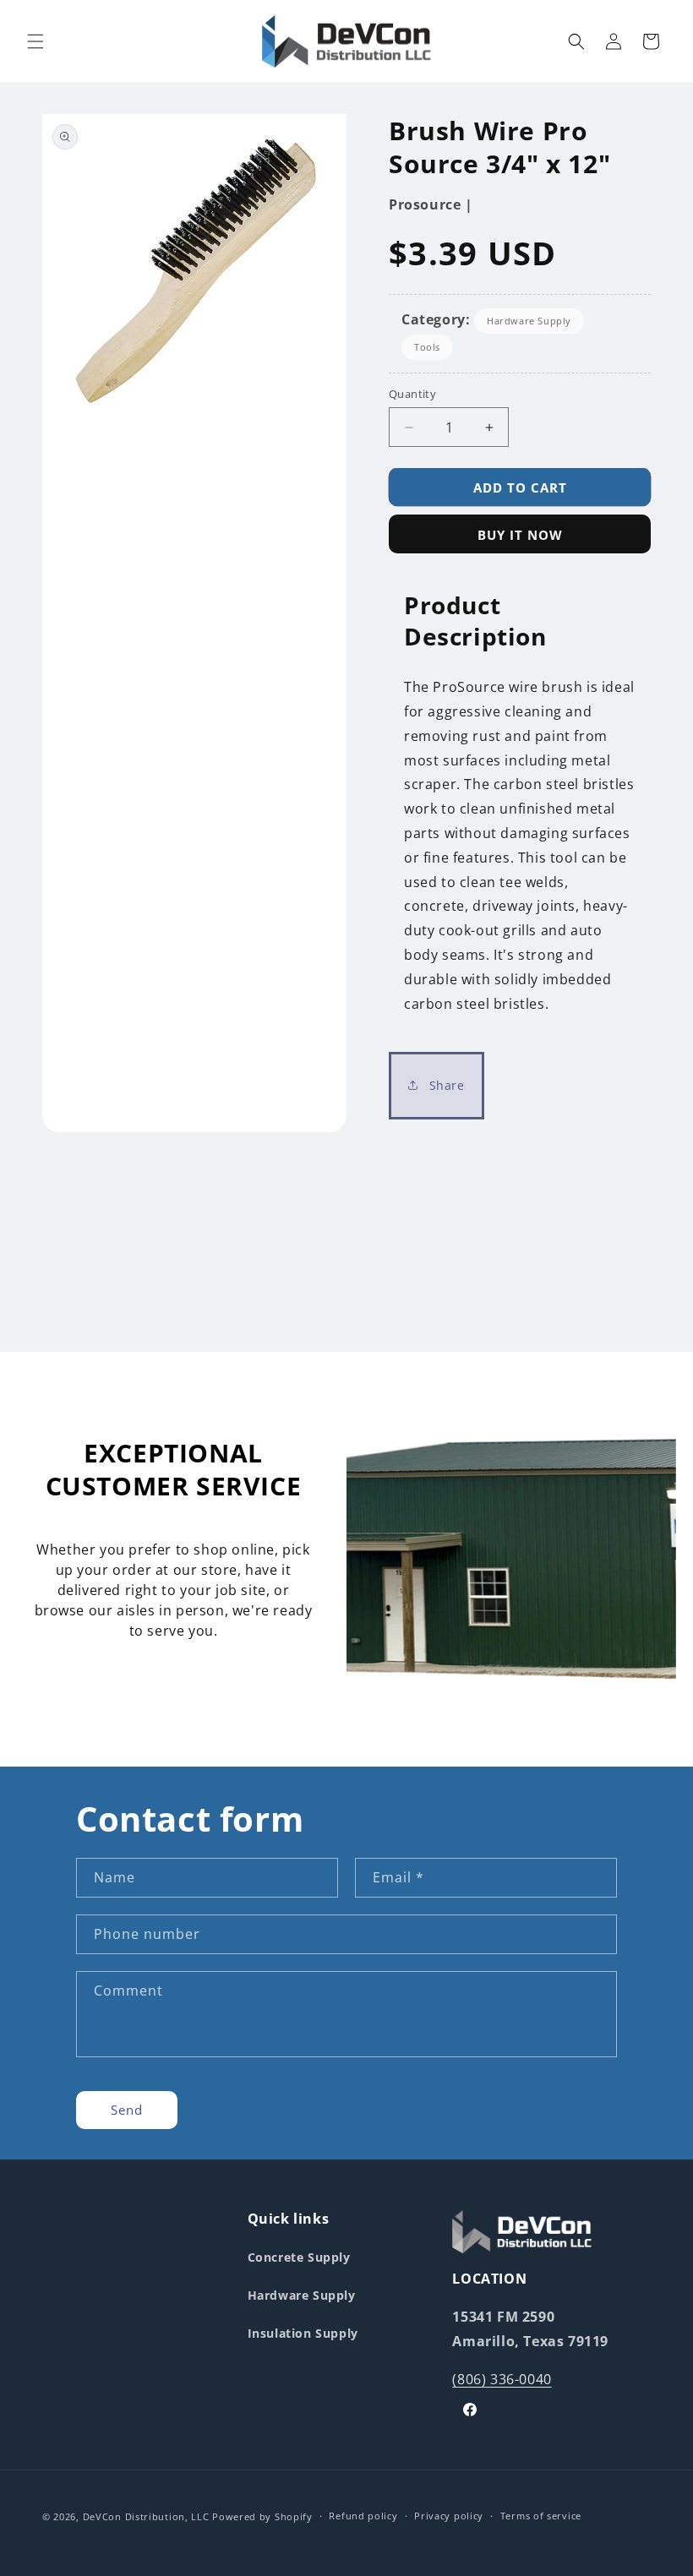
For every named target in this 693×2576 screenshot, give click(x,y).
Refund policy (363, 2516)
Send (127, 2110)
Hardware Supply (529, 321)
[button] (35, 41)
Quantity (412, 394)
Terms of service (541, 2516)
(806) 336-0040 (502, 2379)
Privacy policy (449, 2516)
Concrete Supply (299, 2257)
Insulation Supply (303, 2333)
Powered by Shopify (262, 2516)
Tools (427, 347)
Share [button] (445, 1085)
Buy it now (520, 535)
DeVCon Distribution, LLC (146, 2516)
